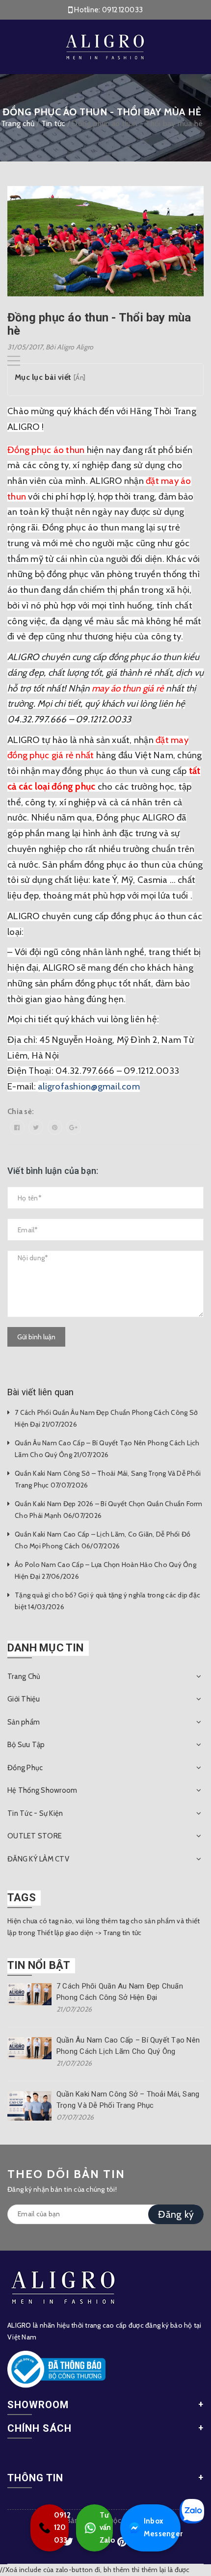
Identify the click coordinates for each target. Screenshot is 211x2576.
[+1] (74, 1127)
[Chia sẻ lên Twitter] (36, 1127)
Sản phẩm (24, 1722)
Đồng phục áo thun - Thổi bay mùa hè (99, 324)
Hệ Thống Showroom (42, 1790)
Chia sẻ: (21, 1112)
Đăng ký (176, 2214)
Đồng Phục (25, 1768)
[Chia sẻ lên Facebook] (17, 1127)
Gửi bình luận (36, 1337)
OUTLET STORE (35, 1836)
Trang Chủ (24, 1676)
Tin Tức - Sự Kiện (35, 1813)
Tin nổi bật (39, 1965)
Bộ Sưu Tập (26, 1745)
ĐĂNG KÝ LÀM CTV (38, 1859)
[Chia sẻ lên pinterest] (55, 1127)
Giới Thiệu (24, 1699)
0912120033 (123, 10)
